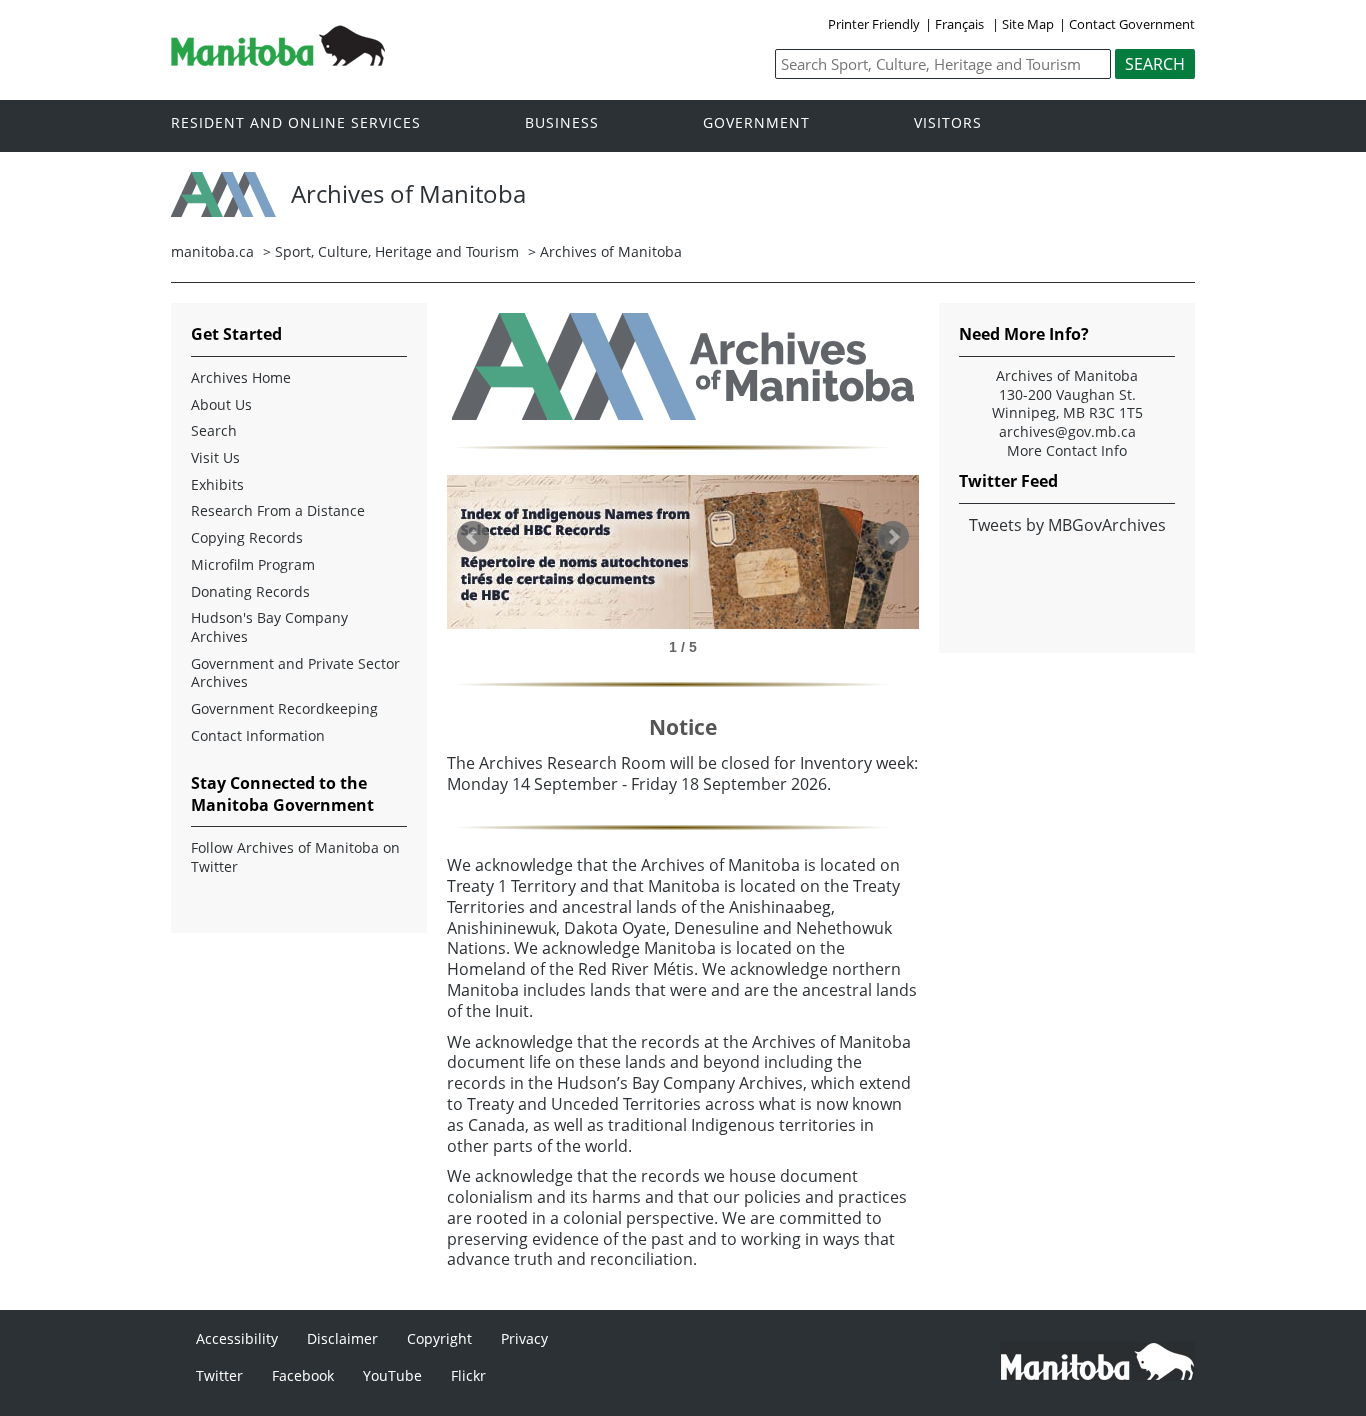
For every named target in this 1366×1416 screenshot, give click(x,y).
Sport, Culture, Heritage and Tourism (397, 251)
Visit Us (215, 458)
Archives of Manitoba (611, 251)
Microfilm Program (253, 565)
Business (562, 123)
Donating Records (250, 592)
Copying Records (247, 538)
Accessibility (237, 1338)
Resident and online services (296, 123)
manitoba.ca (212, 251)
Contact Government (1132, 24)
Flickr (468, 1375)
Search (214, 431)
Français (959, 24)
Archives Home (241, 378)
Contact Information (258, 736)
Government (756, 123)
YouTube (392, 1375)
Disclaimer (342, 1338)
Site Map (1028, 24)
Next (893, 537)
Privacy (524, 1338)
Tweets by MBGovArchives (1067, 525)
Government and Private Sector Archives (295, 673)
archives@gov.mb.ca (1067, 432)
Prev (473, 537)
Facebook (303, 1375)
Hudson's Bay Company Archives (269, 627)
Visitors (948, 123)
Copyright (439, 1338)
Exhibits (217, 485)
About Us (221, 405)
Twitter (219, 1375)
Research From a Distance (278, 511)
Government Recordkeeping (284, 709)
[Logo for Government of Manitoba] (278, 60)
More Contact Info (1067, 451)
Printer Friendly (874, 24)
